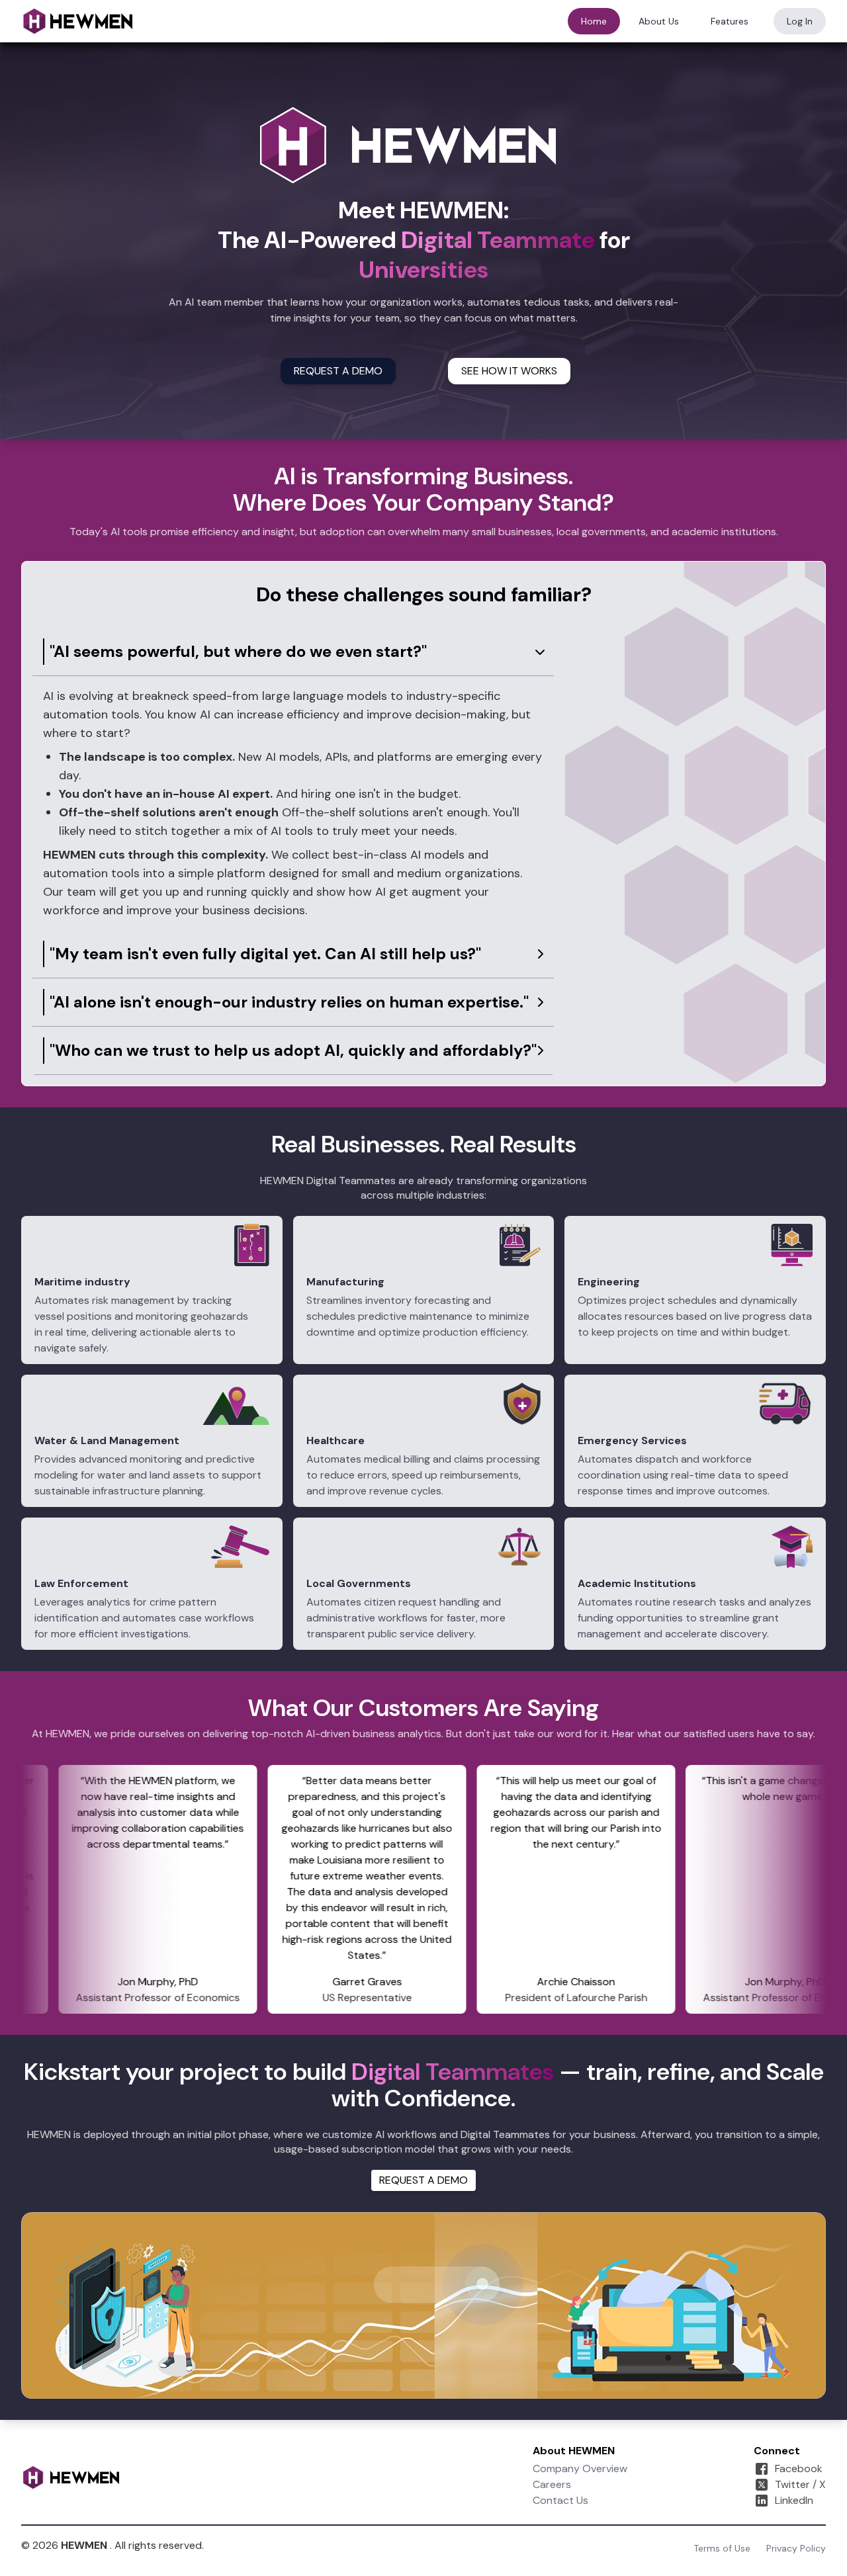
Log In (800, 21)
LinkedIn (794, 2500)
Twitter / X (800, 2484)
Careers (552, 2484)
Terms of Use (722, 2548)
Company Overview (580, 2469)
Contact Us (560, 2500)
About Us (659, 21)
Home (594, 21)
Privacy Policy (796, 2548)
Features (730, 21)
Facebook (799, 2469)
